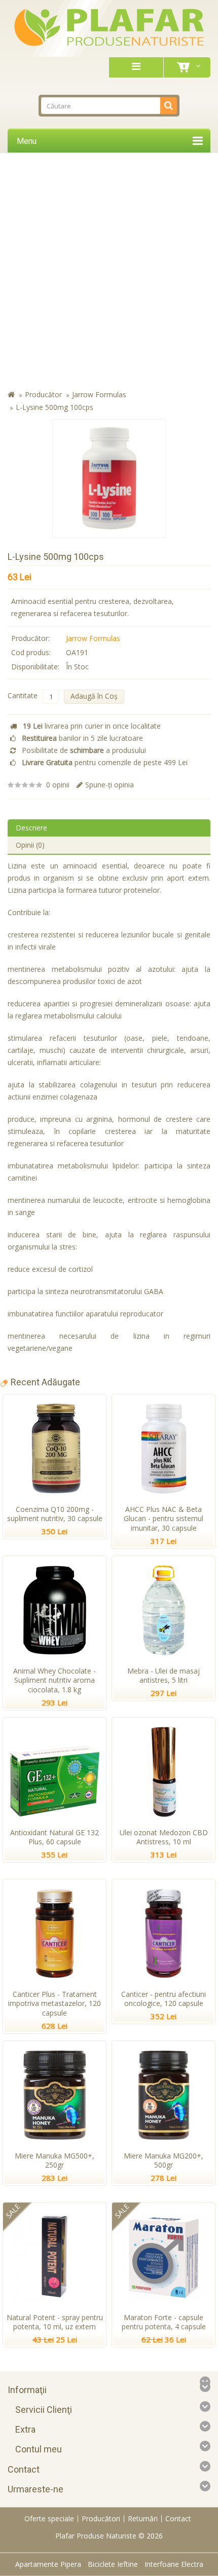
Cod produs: (31, 652)
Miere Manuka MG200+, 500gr (163, 2161)
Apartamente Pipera (48, 2564)
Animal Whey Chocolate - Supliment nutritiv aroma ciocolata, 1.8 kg (55, 1680)
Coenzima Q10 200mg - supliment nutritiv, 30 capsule (55, 1514)
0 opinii (58, 785)
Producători (101, 2518)
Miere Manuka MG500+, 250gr (55, 2161)
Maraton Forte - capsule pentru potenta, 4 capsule (164, 2322)
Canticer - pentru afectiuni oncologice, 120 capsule (163, 1999)
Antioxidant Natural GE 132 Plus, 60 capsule (55, 1837)
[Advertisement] (109, 272)
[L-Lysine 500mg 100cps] (109, 479)
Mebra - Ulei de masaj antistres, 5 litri (163, 1676)
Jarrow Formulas (99, 394)
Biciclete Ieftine (113, 2564)
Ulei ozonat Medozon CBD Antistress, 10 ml (164, 1837)
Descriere (31, 828)
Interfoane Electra (174, 2564)
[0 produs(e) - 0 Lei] (185, 67)
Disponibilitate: (35, 667)
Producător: (30, 638)
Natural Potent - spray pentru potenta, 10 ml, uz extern (55, 2322)
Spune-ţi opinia (110, 785)
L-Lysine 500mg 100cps (55, 407)
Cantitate (23, 695)
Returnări (143, 2518)
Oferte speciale (49, 2518)
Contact (178, 2518)
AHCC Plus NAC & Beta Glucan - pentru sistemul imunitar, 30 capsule (163, 1519)
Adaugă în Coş (94, 696)
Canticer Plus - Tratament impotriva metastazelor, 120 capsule (55, 2004)
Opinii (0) (30, 845)
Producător (43, 394)
